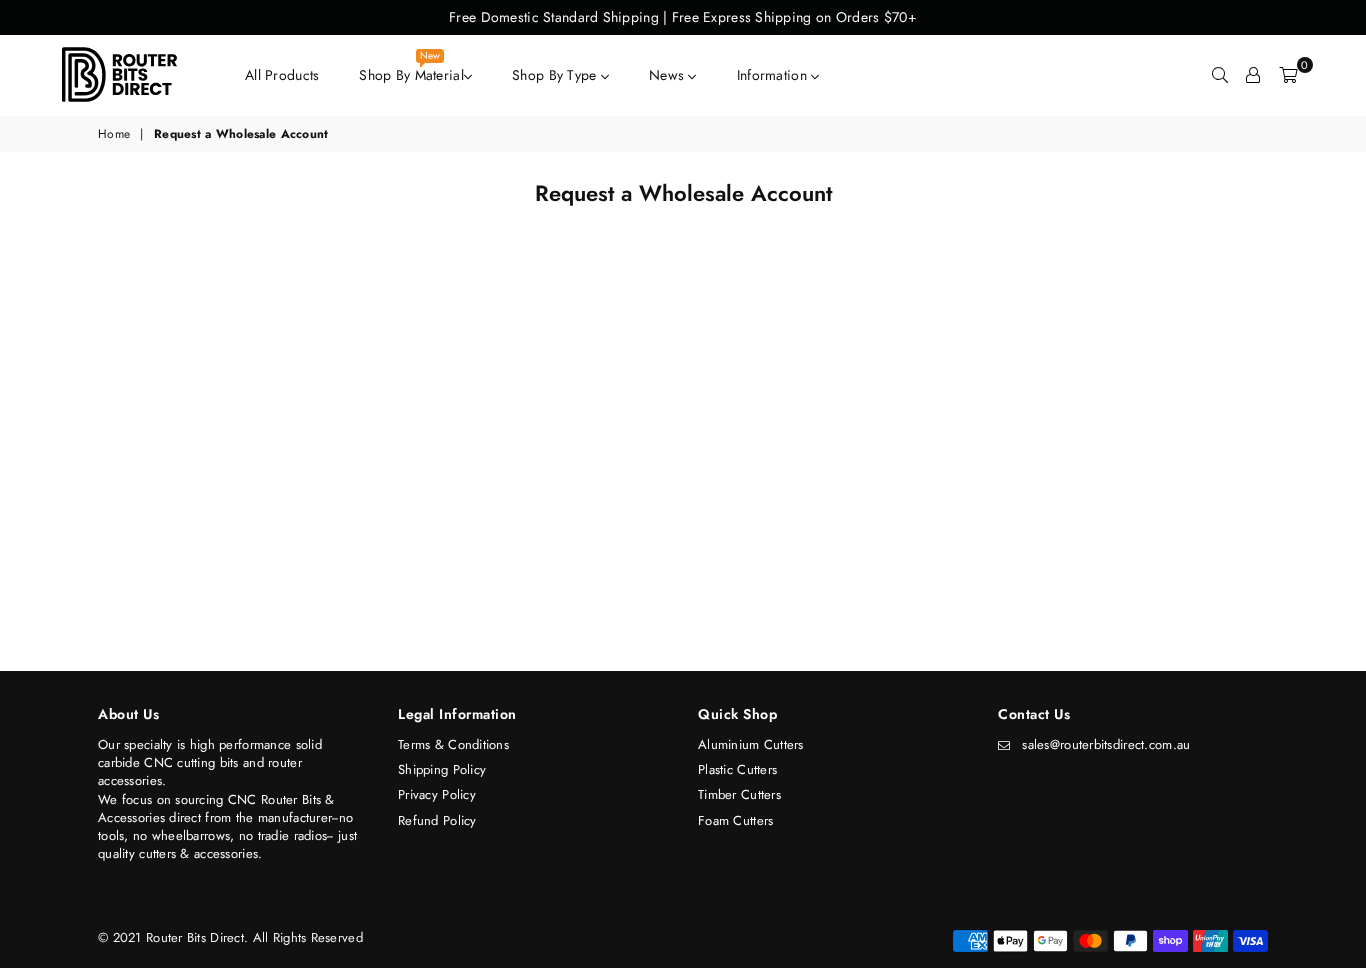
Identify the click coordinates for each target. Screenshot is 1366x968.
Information (774, 75)
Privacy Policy (437, 794)
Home (114, 134)
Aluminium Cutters (751, 744)
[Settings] (1253, 75)
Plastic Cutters (737, 769)
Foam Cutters (735, 820)
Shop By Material (411, 70)
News (668, 75)
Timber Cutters (739, 794)
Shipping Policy (442, 769)
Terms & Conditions (453, 744)
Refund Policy (437, 820)
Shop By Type (556, 75)
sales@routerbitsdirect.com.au (1106, 744)
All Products (282, 75)
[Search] (1220, 75)
